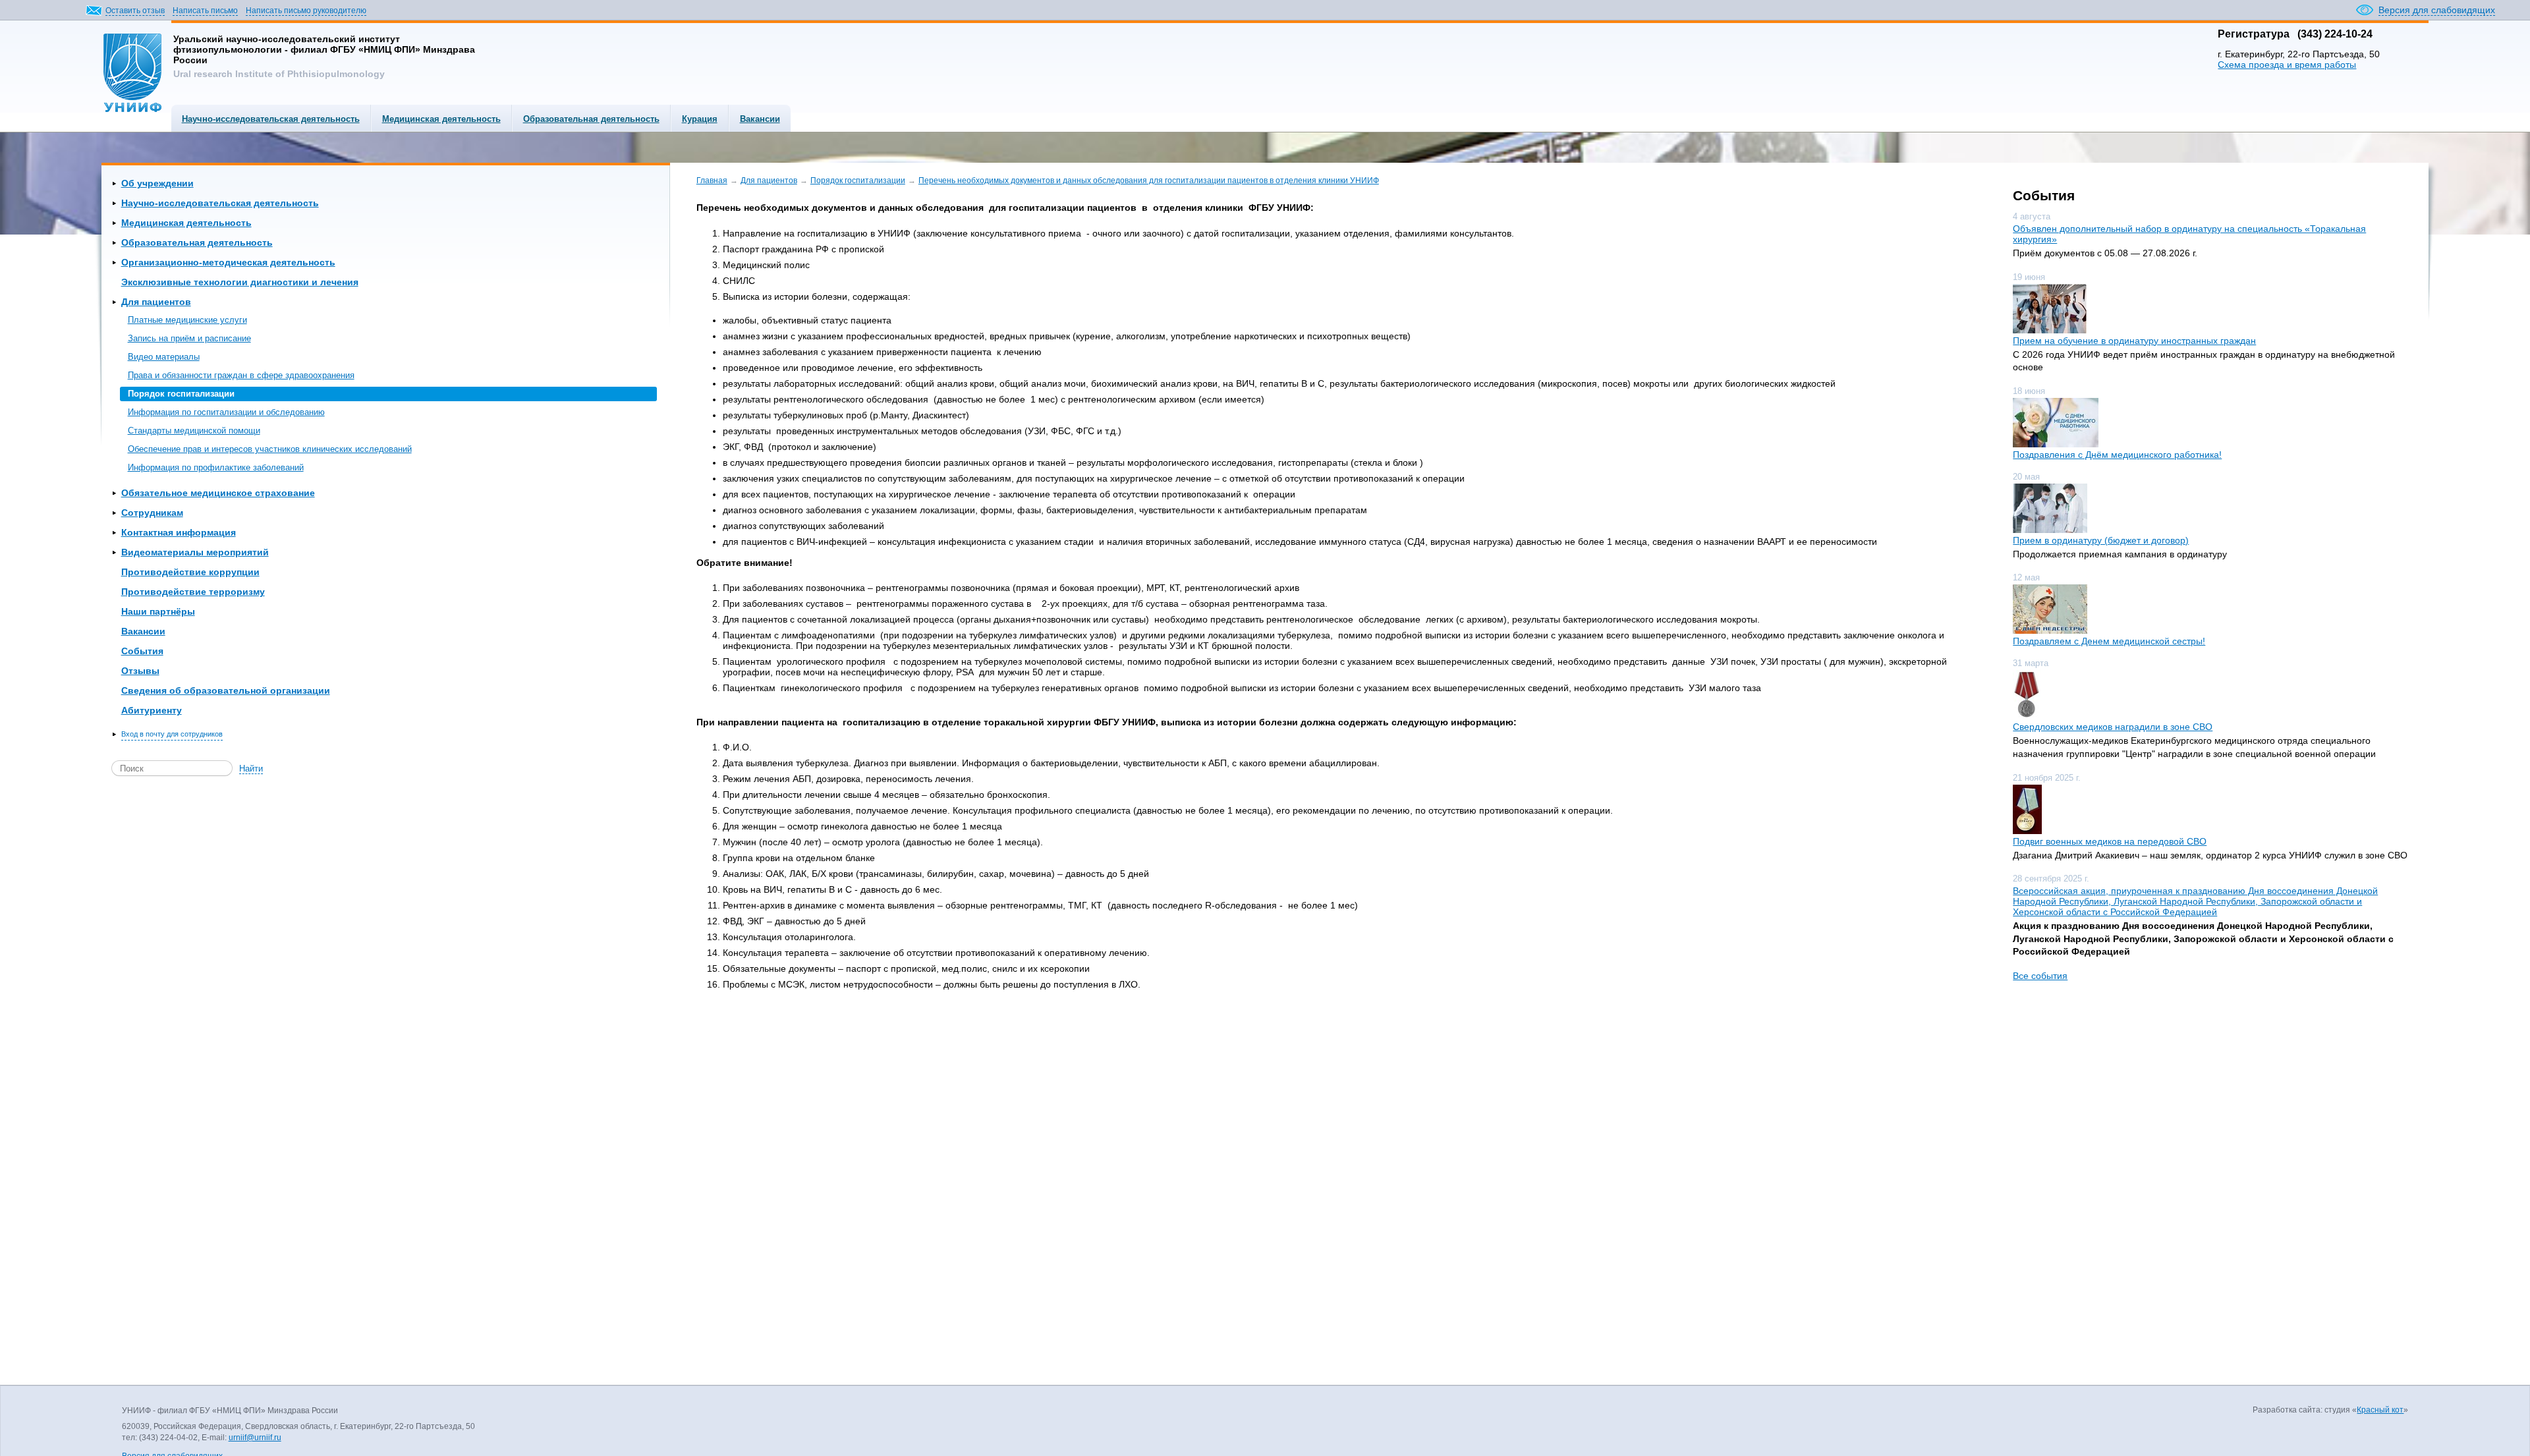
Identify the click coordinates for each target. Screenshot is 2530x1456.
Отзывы (140, 671)
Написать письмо (205, 11)
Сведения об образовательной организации (226, 690)
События (142, 651)
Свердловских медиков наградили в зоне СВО (2113, 727)
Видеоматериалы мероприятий (195, 552)
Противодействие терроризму (193, 592)
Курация (700, 119)
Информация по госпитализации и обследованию (226, 412)
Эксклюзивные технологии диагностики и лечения (240, 282)
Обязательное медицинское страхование (218, 493)
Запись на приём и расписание (189, 338)
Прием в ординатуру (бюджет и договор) (2101, 540)
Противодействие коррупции (190, 572)
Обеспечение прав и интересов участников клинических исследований (270, 449)
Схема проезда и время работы (2287, 65)
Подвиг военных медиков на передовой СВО (2110, 841)
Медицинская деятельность (441, 119)
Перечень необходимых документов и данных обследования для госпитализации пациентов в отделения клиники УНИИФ (1149, 181)
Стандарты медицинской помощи (194, 431)
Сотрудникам (152, 513)
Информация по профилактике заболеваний (216, 467)
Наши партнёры (158, 611)
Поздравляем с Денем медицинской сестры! (2109, 641)
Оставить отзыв (135, 11)
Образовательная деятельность (591, 119)
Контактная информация (179, 532)
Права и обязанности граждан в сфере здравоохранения (241, 375)
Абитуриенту (152, 710)
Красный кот (2380, 1410)
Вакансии (760, 119)
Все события (2040, 976)
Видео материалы (164, 357)
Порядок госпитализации (181, 394)
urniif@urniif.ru (255, 1438)
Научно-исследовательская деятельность (271, 119)
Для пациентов (156, 302)
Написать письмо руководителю (306, 11)
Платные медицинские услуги (187, 320)
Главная (712, 181)
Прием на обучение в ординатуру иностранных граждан (2134, 341)
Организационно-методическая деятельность (228, 262)
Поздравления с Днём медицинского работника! (2117, 455)
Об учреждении (157, 183)
